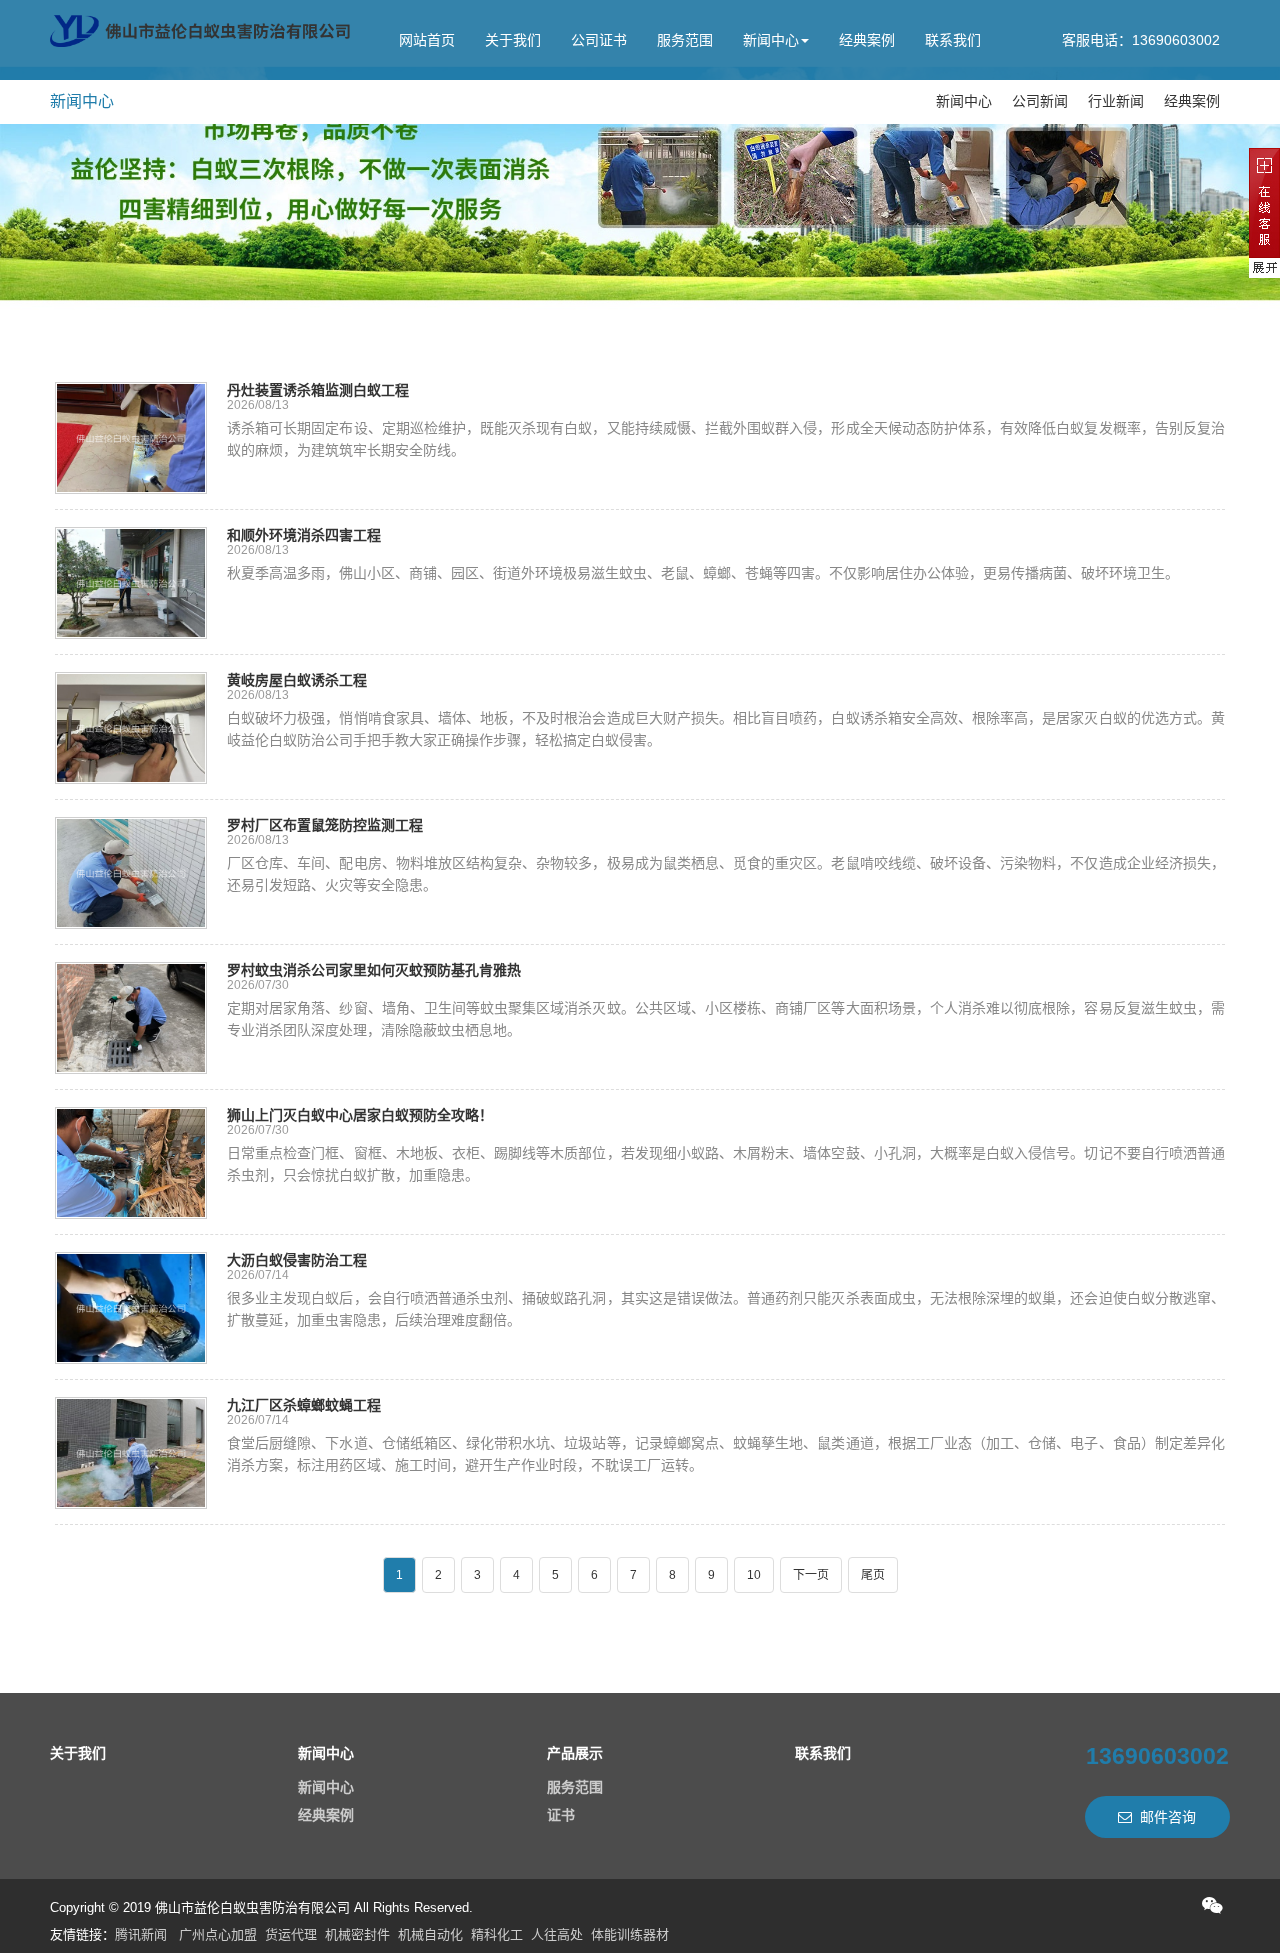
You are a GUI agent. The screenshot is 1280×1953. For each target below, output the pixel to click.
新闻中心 (771, 40)
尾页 (873, 1575)
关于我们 (513, 40)
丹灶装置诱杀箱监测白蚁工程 (318, 390)
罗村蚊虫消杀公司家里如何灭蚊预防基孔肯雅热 (374, 970)
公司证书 (599, 40)
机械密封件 (357, 1934)
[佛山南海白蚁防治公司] (200, 32)
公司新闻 (1040, 101)
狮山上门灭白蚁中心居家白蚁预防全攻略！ (360, 1115)
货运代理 (291, 1934)
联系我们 (953, 40)
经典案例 (867, 40)
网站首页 (427, 40)
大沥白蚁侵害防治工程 (297, 1260)
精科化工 (497, 1934)
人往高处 (557, 1934)
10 (754, 1575)
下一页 (811, 1575)
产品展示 (575, 1753)
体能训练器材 (630, 1934)
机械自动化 (430, 1934)
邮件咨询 (1168, 1817)
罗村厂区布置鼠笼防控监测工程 (325, 825)
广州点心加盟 (218, 1934)
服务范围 (685, 40)
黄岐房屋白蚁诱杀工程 (297, 680)
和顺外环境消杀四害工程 (304, 535)
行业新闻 (1116, 101)
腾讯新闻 (141, 1934)
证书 (561, 1815)
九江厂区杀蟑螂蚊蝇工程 (304, 1405)
